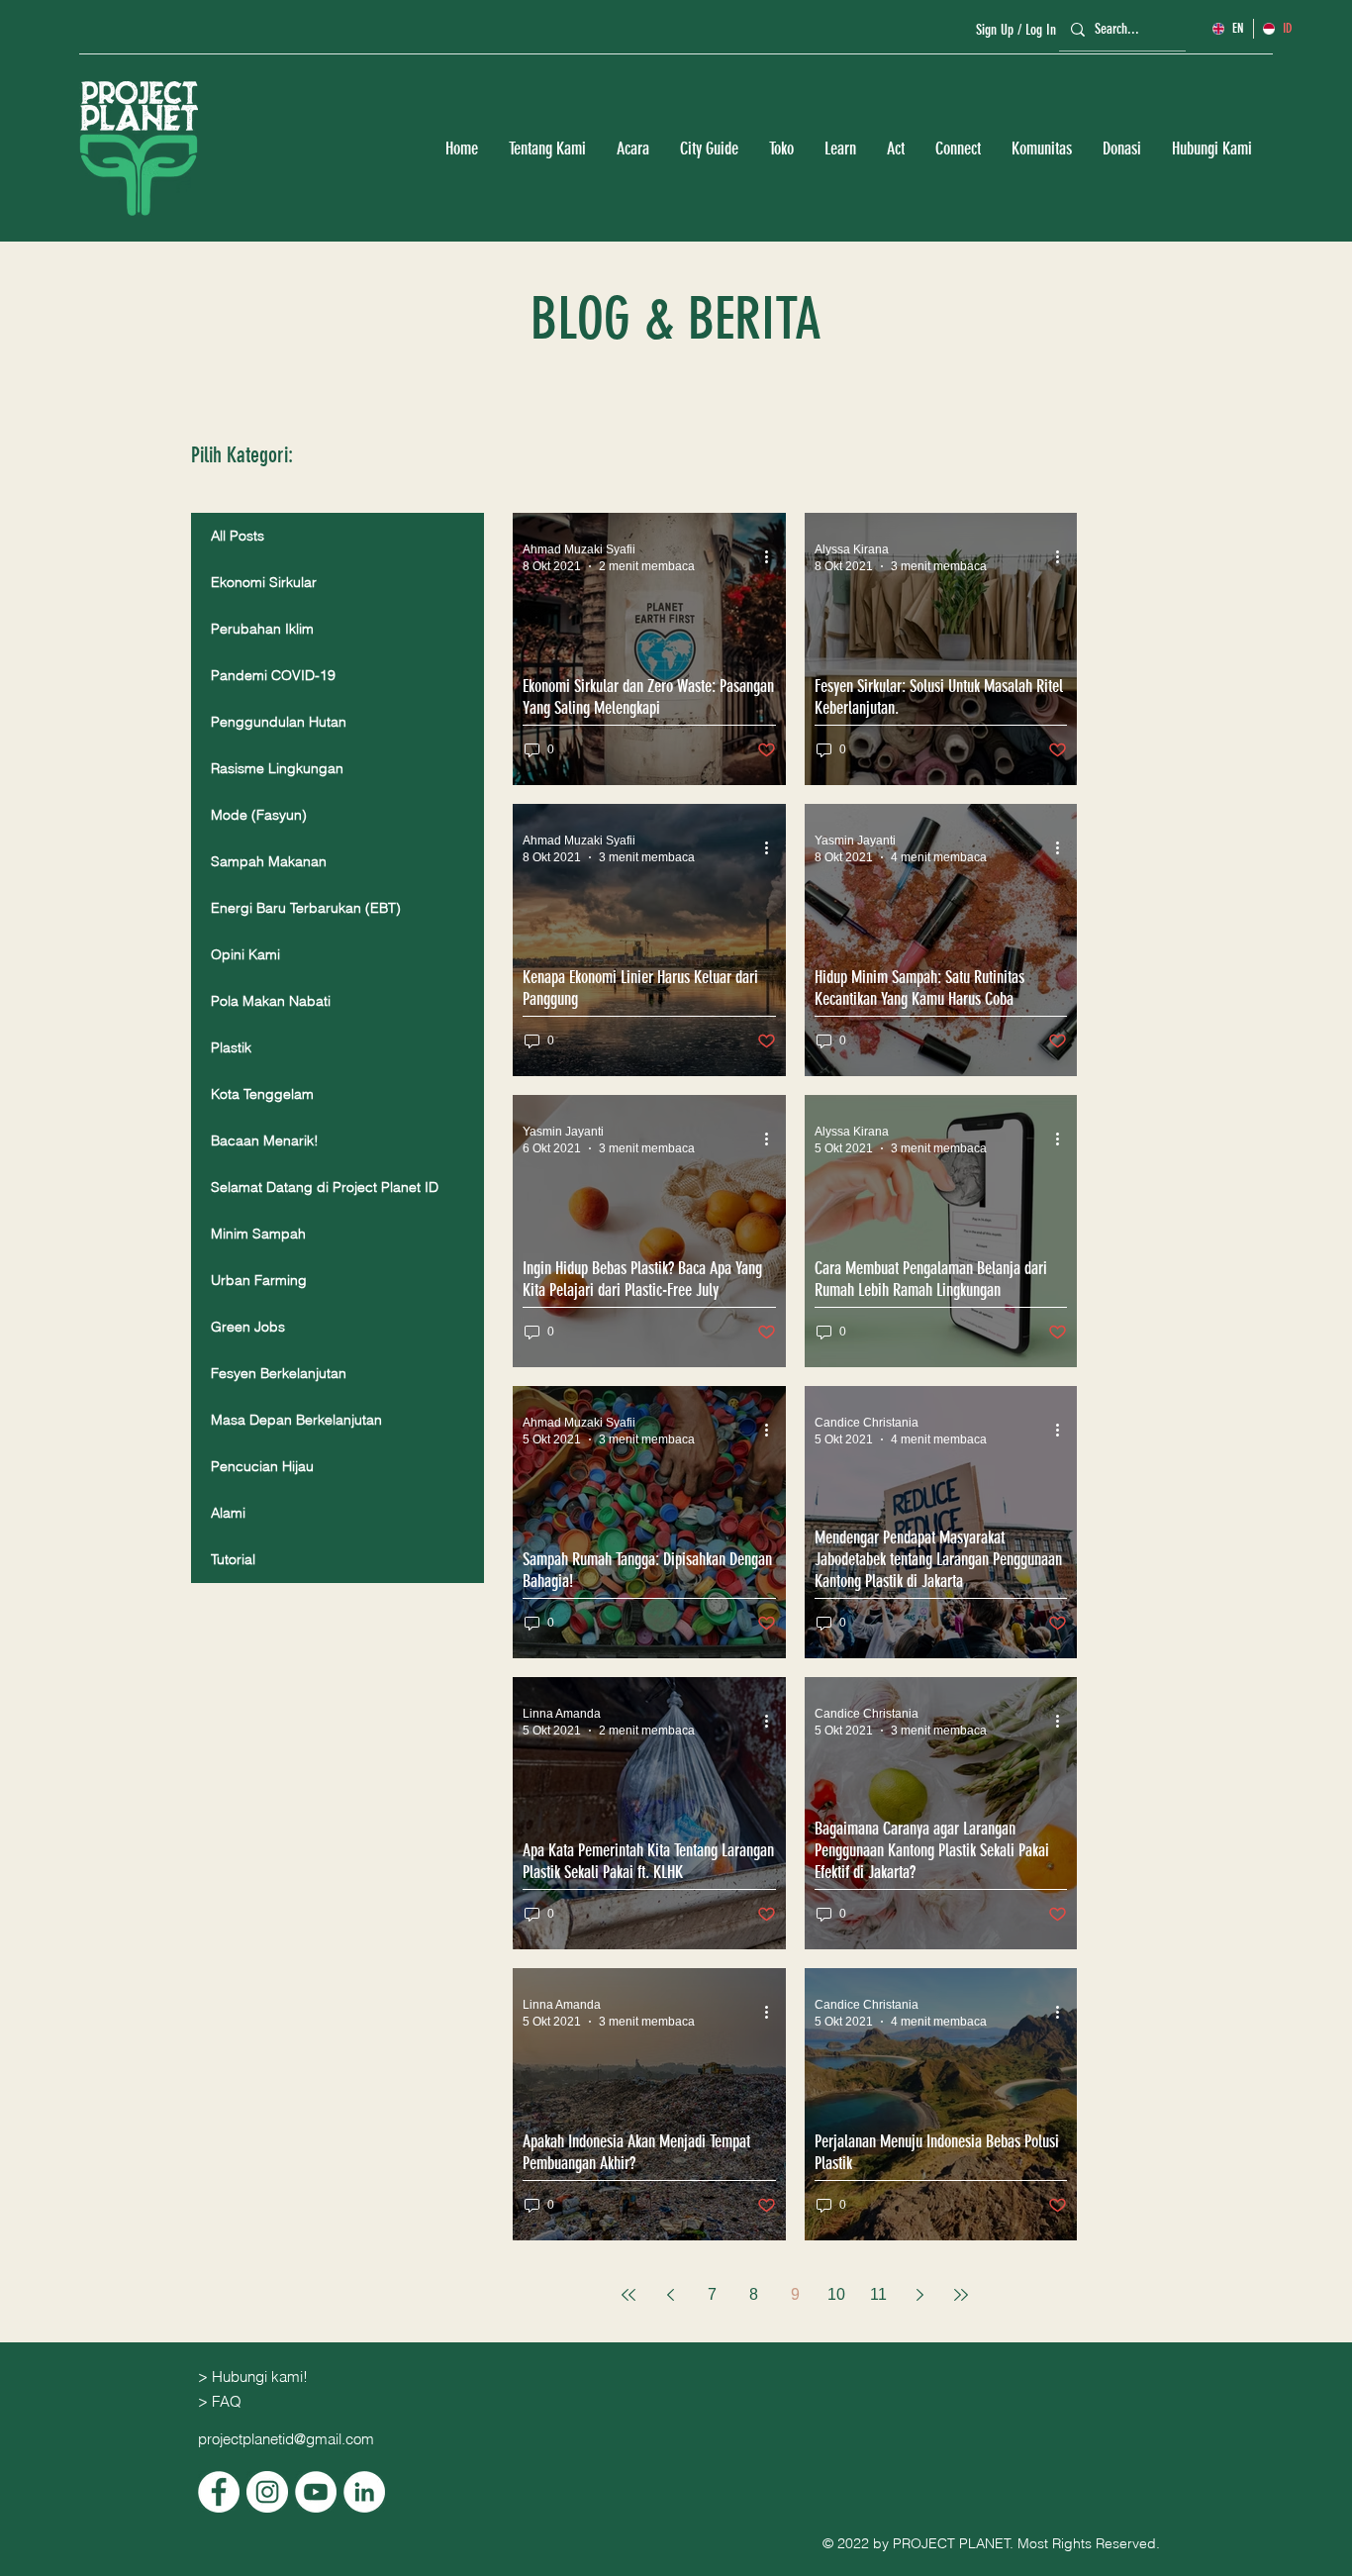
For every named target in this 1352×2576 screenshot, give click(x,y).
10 (836, 2294)
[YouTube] (316, 2492)
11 (878, 2294)
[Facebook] (219, 2492)
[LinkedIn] (364, 2492)
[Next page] (919, 2295)
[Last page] (961, 2295)
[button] (547, 149)
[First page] (628, 2295)
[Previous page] (670, 2295)
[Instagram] (267, 2492)
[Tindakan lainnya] (773, 556)
